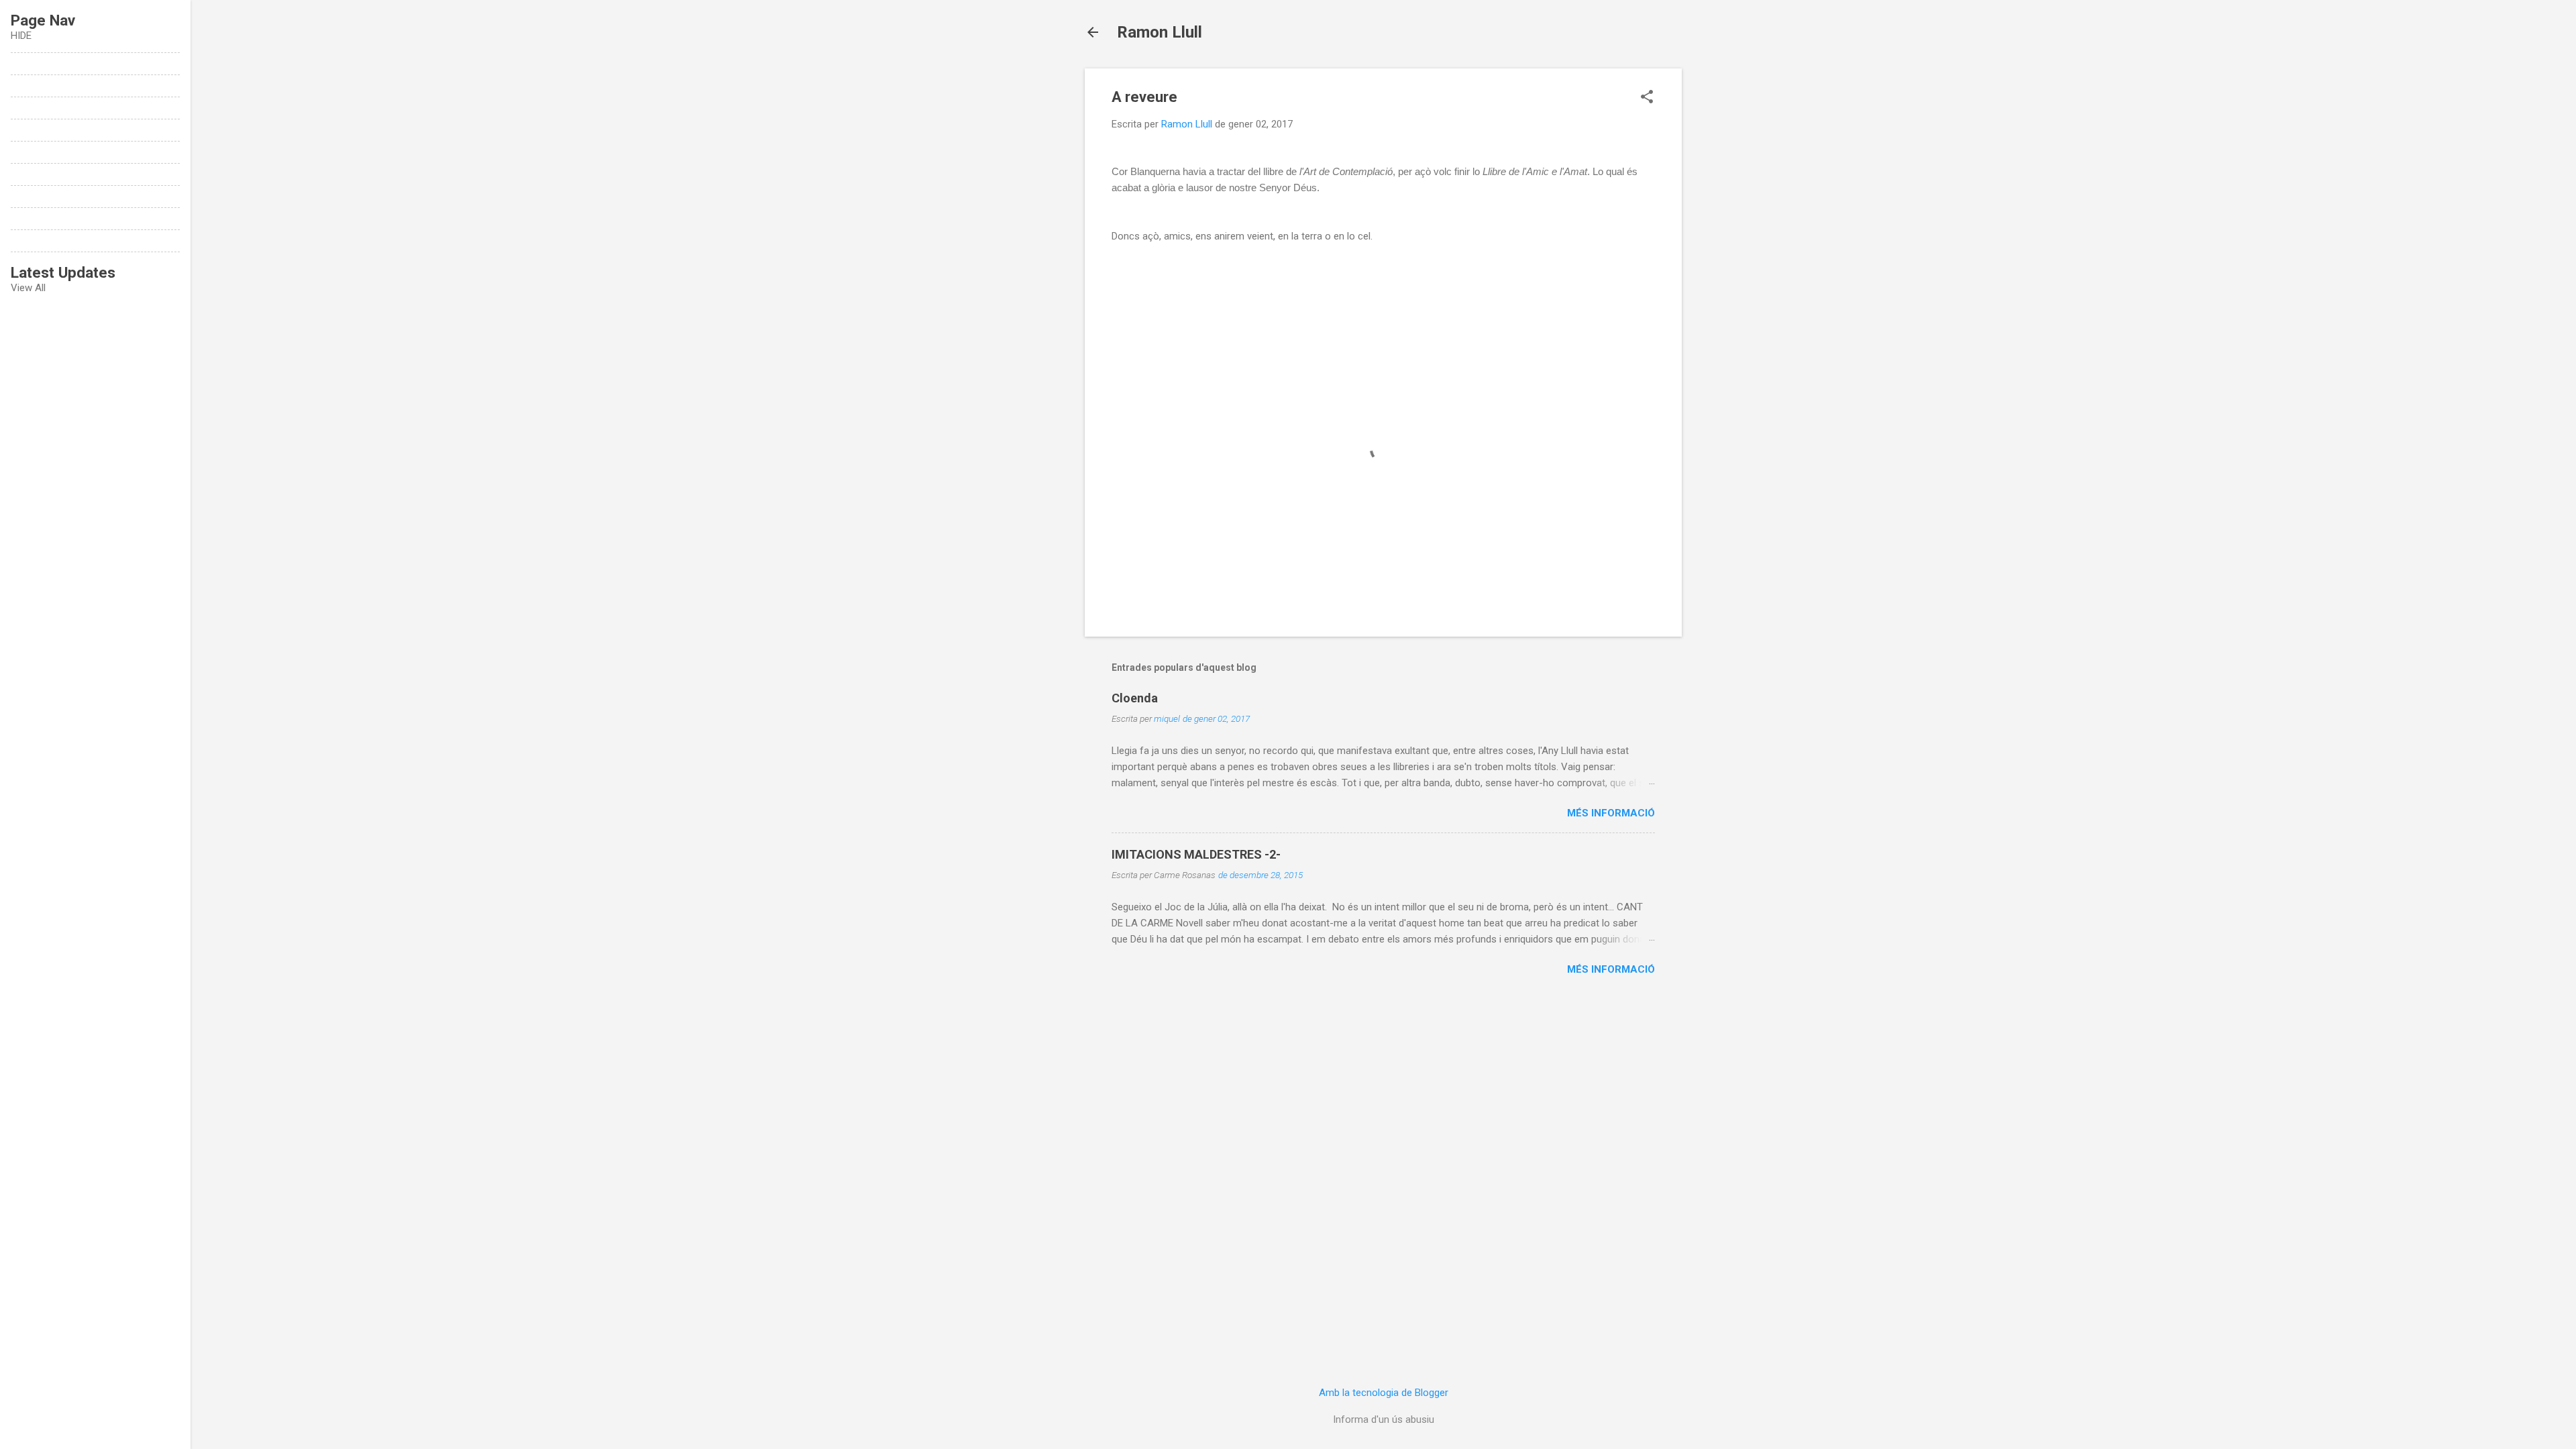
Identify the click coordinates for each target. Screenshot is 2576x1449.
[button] (1647, 98)
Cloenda (1135, 698)
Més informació (1611, 813)
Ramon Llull (1160, 32)
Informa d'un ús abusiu (1384, 1419)
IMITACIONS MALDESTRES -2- (1196, 854)
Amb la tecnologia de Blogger (1384, 1393)
